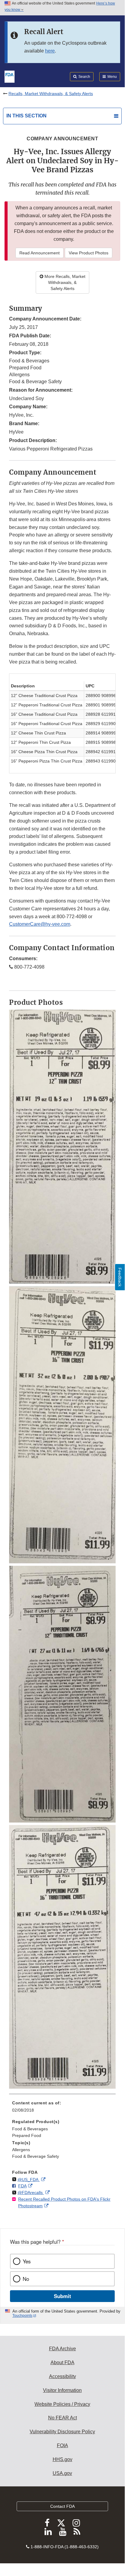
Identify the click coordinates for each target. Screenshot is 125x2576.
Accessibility (62, 2376)
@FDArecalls (31, 2192)
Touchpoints (22, 2316)
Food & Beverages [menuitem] (30, 2129)
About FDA (62, 2363)
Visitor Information (62, 2390)
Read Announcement (39, 253)
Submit (62, 2296)
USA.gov (62, 2473)
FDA (22, 2186)
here (50, 51)
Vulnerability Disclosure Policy (62, 2432)
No (26, 2279)
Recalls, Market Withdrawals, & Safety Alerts (51, 94)
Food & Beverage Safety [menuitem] (36, 2156)
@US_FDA (29, 2180)
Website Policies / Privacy (62, 2404)
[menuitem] (62, 2109)
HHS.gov (62, 2459)
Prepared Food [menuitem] (27, 2135)
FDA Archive (62, 2349)
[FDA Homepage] (10, 76)
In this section (26, 116)
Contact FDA (62, 2506)
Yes (27, 2261)
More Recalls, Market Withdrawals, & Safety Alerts (64, 282)
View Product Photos (89, 253)
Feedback (120, 1277)
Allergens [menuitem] (21, 2150)
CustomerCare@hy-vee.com (40, 924)
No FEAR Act (62, 2418)
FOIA (62, 2445)
